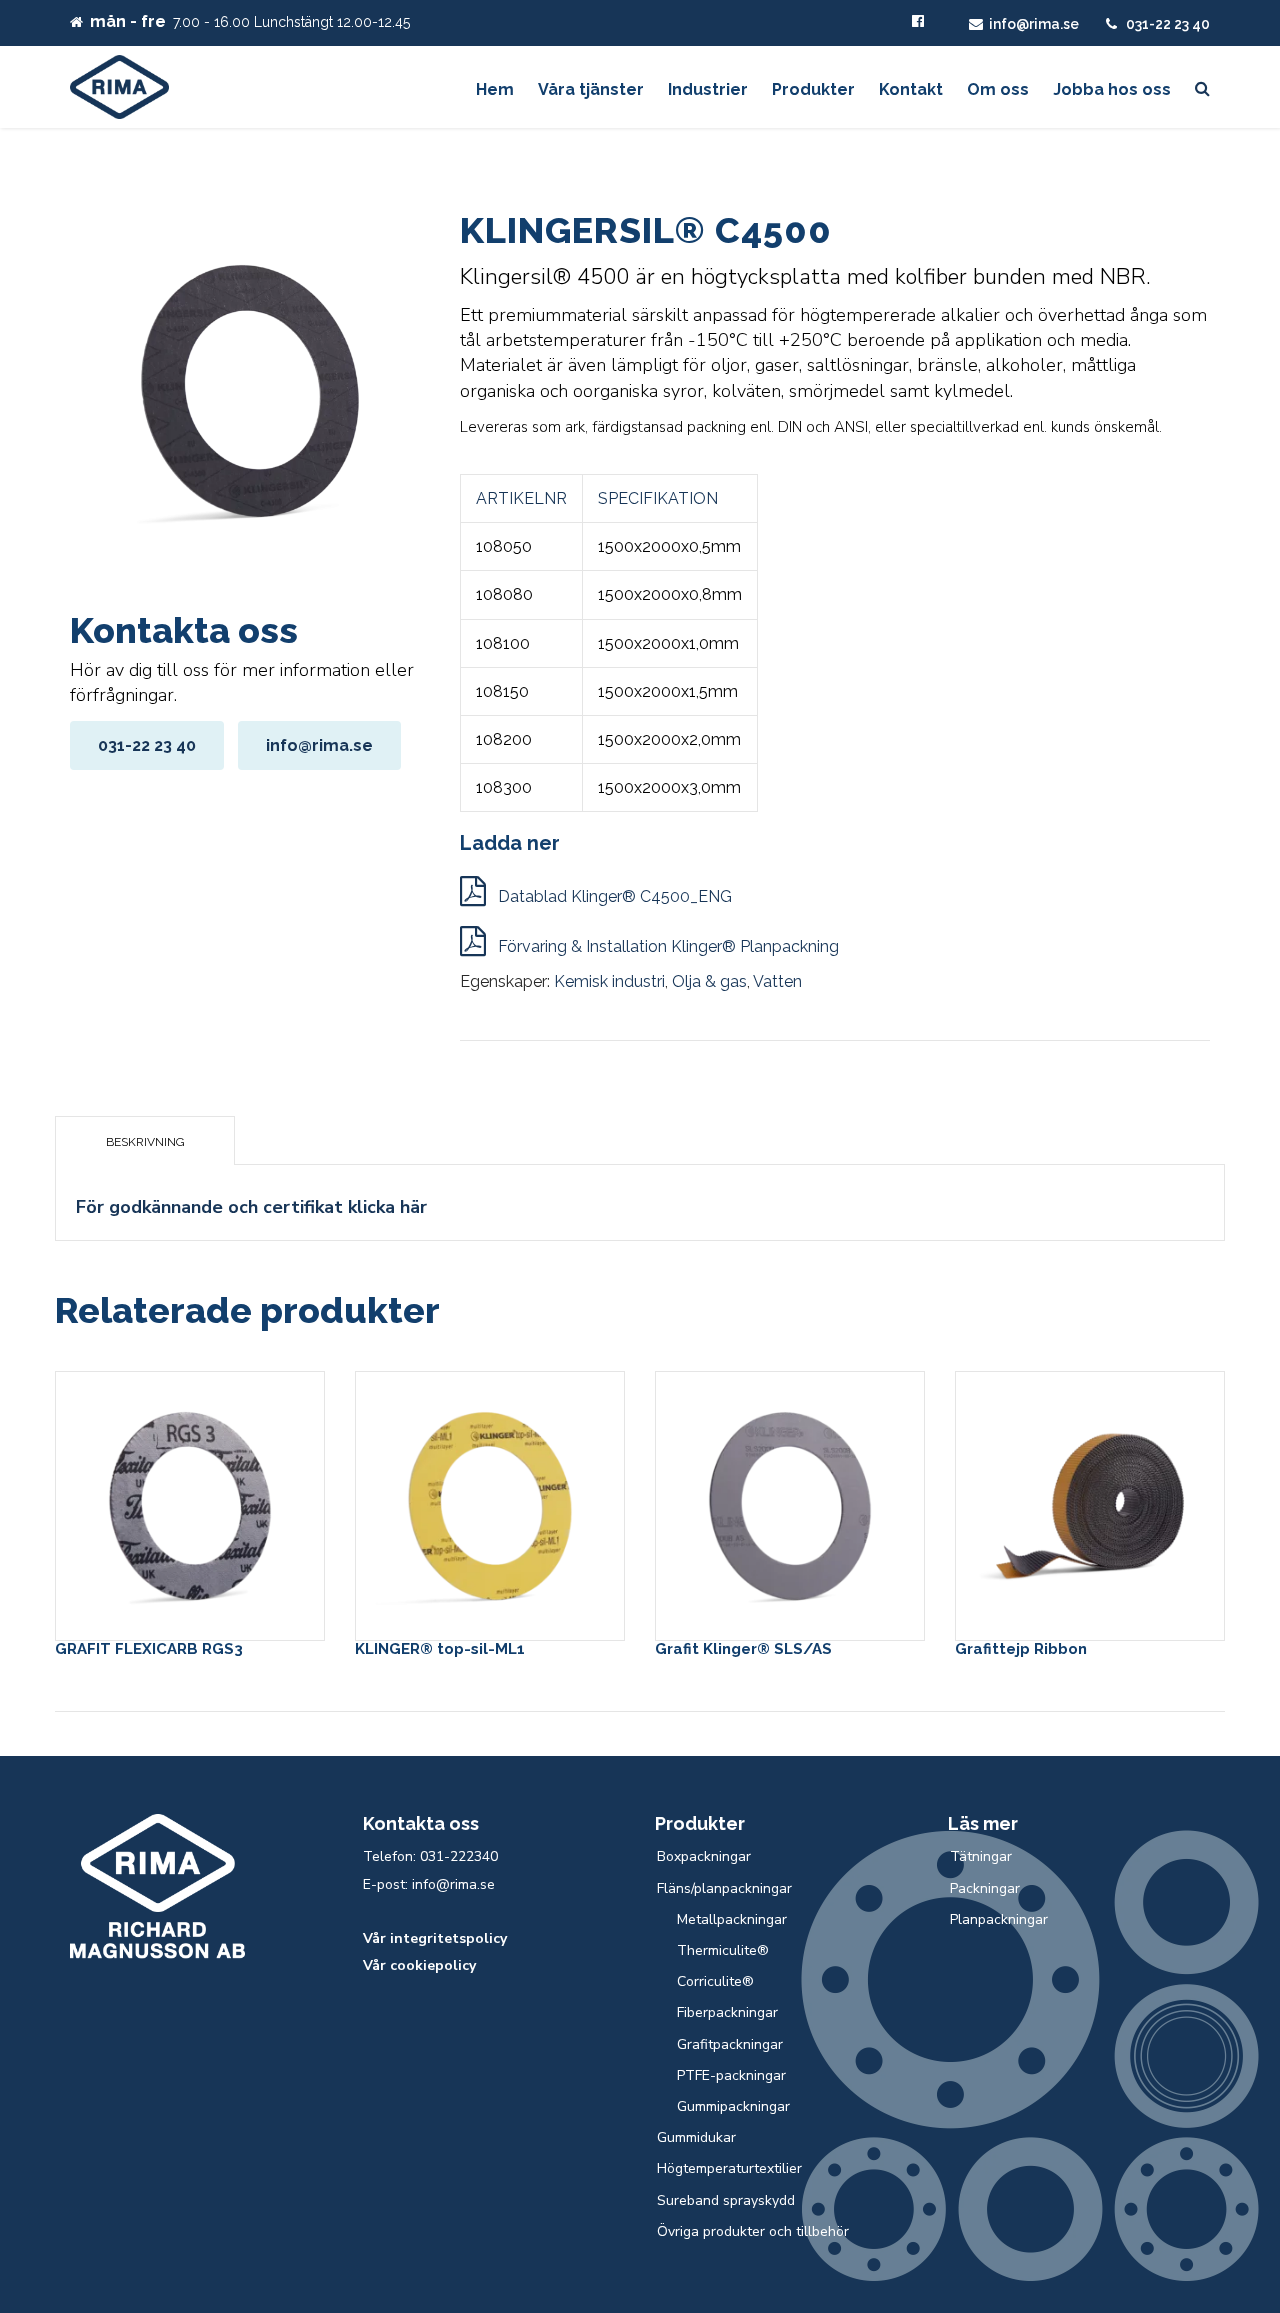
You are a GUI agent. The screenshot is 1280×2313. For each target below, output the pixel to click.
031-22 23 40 (1168, 24)
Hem (495, 89)
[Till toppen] (1175, 2206)
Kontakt (911, 89)
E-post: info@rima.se (429, 1884)
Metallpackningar (732, 1919)
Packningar (985, 1888)
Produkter (813, 89)
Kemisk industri (609, 981)
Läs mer (189, 1501)
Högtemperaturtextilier (729, 2168)
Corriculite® (715, 1981)
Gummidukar (696, 2137)
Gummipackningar (733, 2106)
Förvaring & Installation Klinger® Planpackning (666, 946)
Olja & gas (709, 981)
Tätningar (981, 1856)
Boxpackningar (704, 1856)
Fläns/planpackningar (724, 1888)
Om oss (998, 89)
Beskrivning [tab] (145, 1142)
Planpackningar (999, 1919)
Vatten (777, 981)
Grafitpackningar (730, 2044)
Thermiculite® (723, 1950)
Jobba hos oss (1112, 89)
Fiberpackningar (727, 2012)
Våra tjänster (591, 89)
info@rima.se (1034, 24)
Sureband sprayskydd (726, 2200)
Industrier (708, 89)
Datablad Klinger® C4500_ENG (613, 896)
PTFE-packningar (731, 2075)
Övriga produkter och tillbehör (753, 2231)
